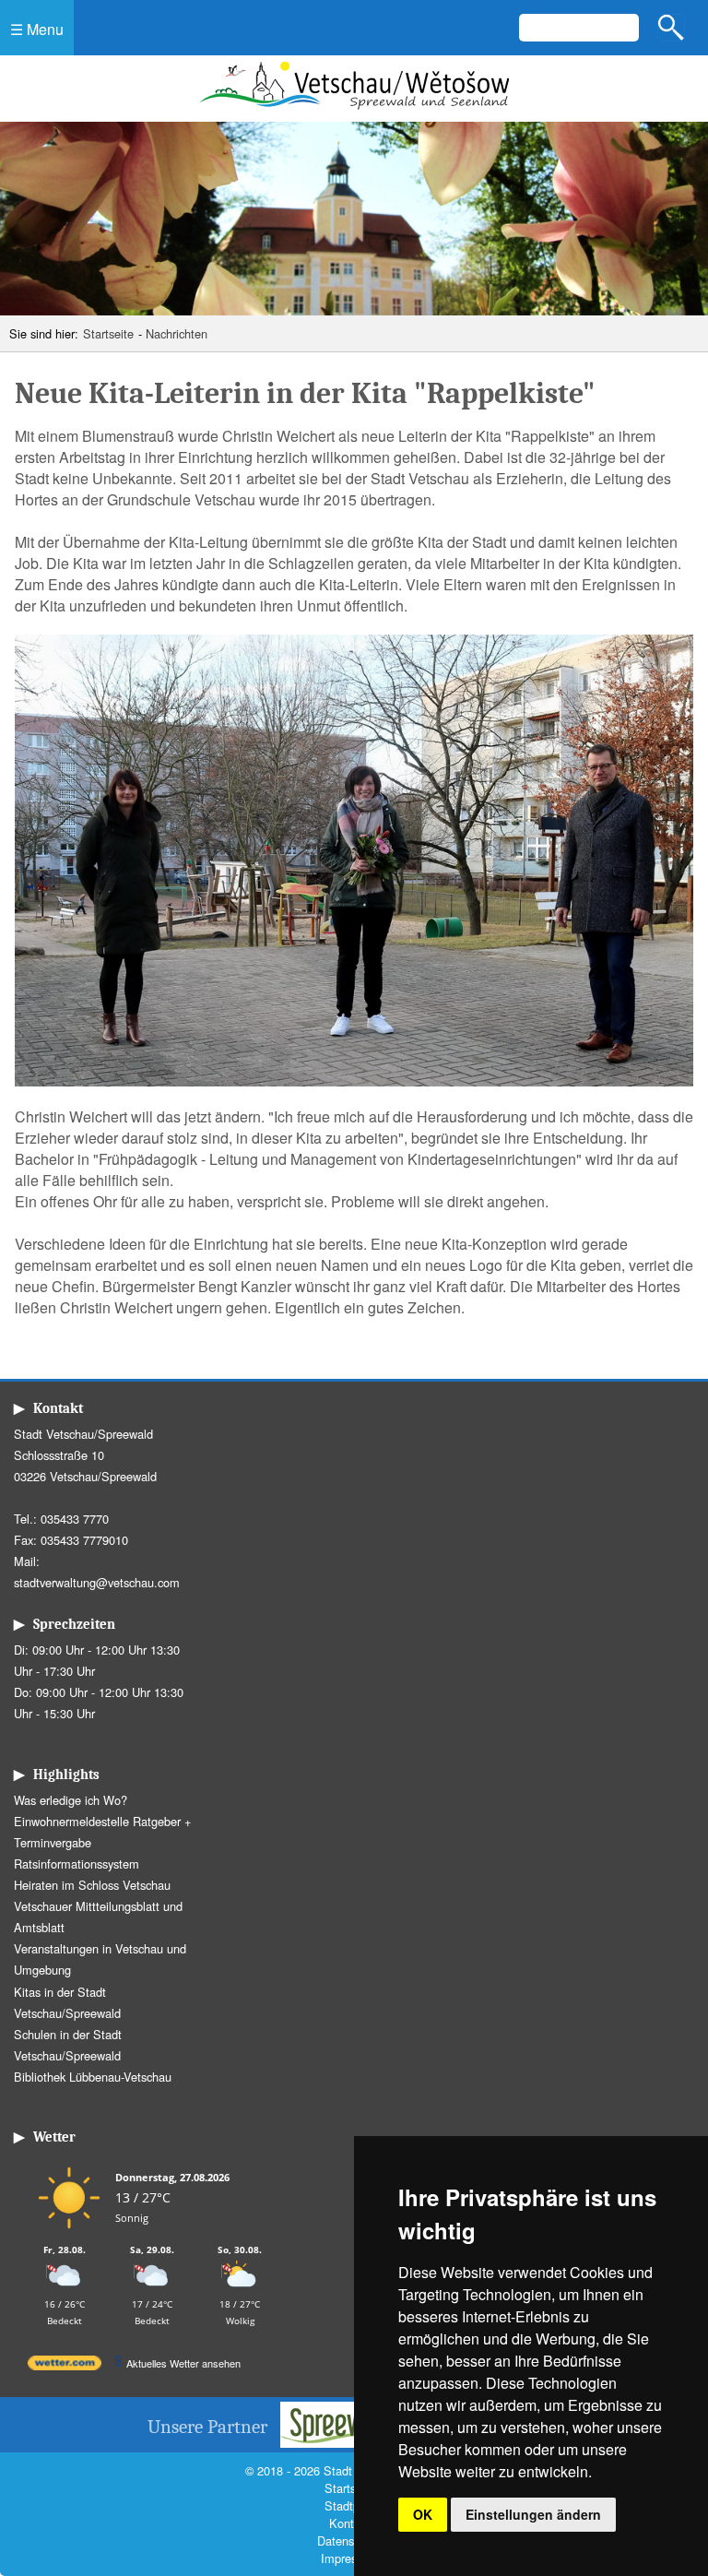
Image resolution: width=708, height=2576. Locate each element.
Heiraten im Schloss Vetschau (92, 1885)
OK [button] (423, 2514)
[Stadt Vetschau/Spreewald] (354, 111)
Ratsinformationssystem (77, 1864)
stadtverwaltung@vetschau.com (97, 1582)
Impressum (350, 2558)
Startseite (108, 333)
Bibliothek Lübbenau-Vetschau (93, 2077)
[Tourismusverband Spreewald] (350, 2442)
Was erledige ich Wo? (71, 1800)
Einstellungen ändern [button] (533, 2514)
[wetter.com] (65, 2366)
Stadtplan (350, 2505)
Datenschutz (349, 2540)
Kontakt (349, 2523)
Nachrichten (177, 333)
